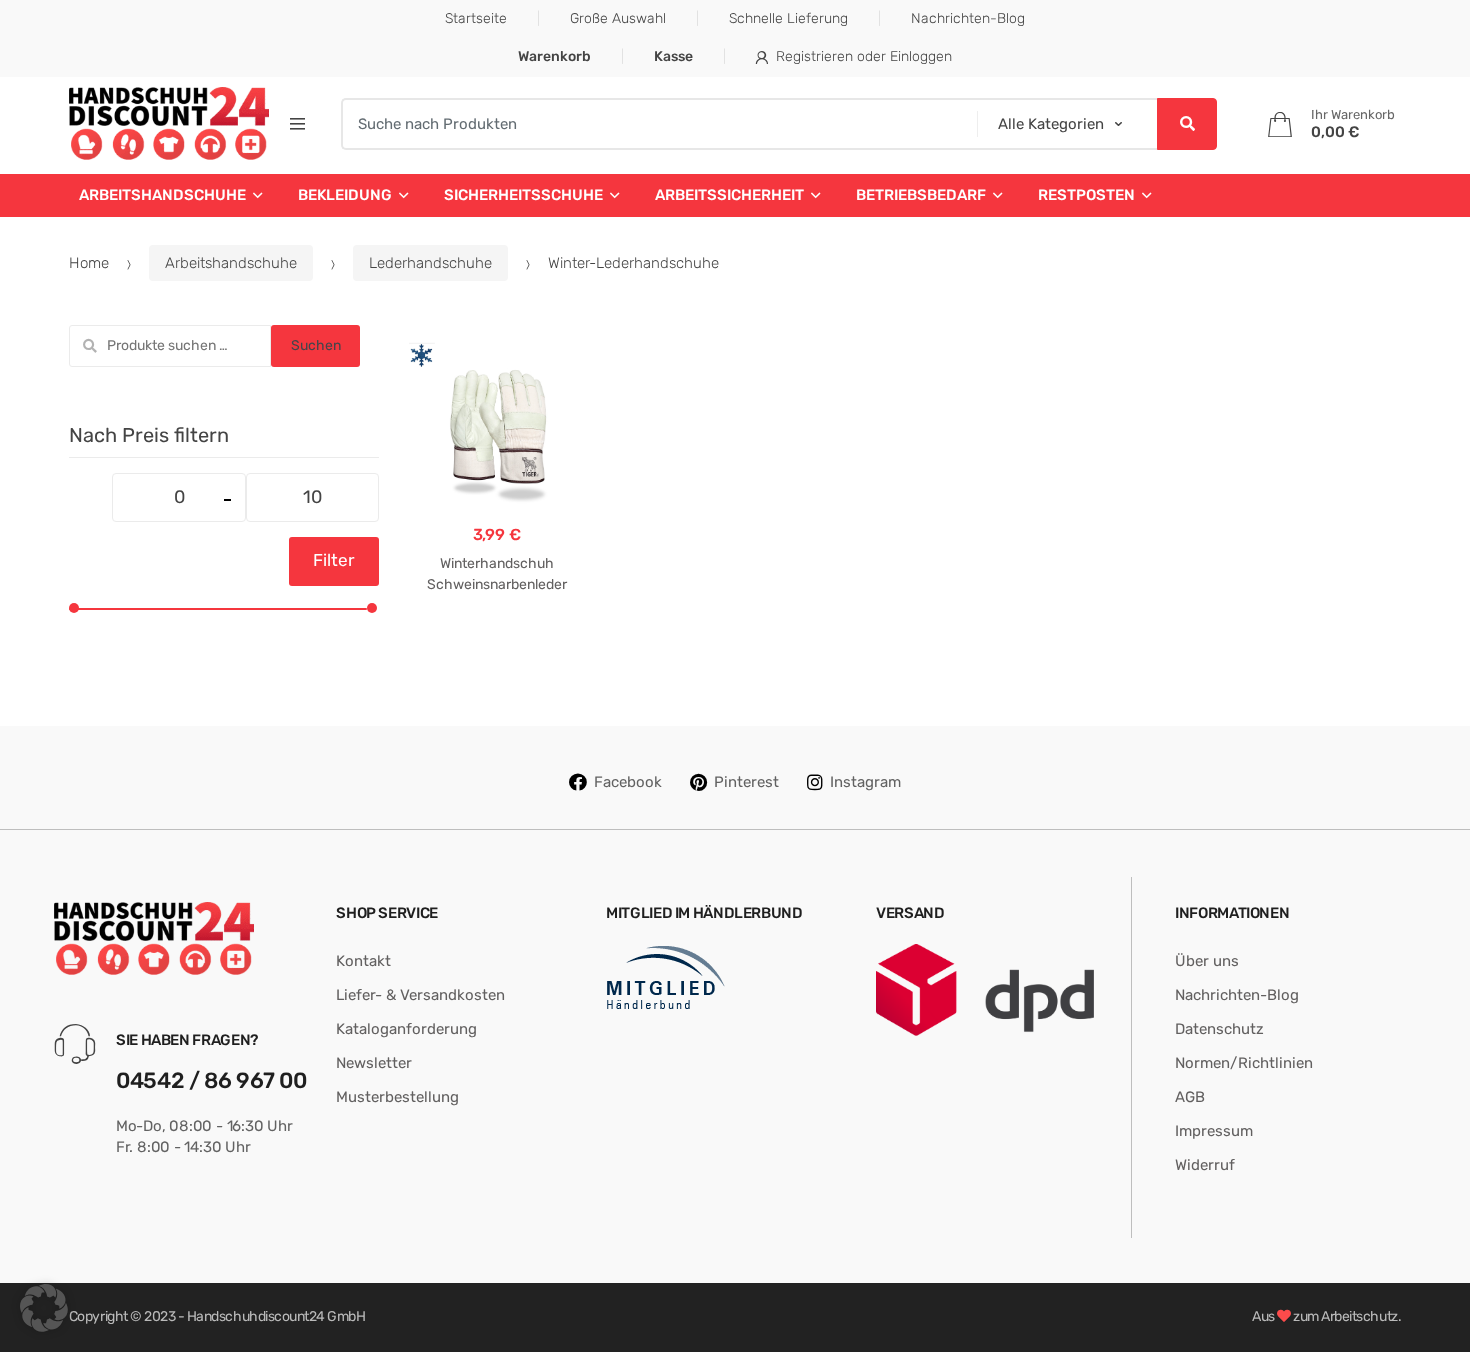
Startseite (476, 18)
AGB (1190, 1097)
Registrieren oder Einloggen (864, 56)
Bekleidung (345, 195)
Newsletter (374, 1063)
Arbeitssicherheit (729, 195)
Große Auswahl (618, 18)
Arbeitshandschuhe (162, 195)
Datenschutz (1219, 1029)
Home (89, 263)
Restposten (1086, 195)
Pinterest (746, 782)
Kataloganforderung (406, 1029)
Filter (334, 560)
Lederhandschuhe (430, 263)
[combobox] (653, 124)
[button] (44, 1308)
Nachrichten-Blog (968, 18)
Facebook (628, 782)
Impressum (1214, 1131)
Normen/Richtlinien (1244, 1063)
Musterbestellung (397, 1097)
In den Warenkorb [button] (497, 647)
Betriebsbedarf (921, 195)
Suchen (316, 345)
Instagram (865, 782)
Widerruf (1205, 1165)
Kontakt (363, 961)
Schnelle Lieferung (788, 18)
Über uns (1207, 961)
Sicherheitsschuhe (523, 195)
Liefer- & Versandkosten (420, 995)
